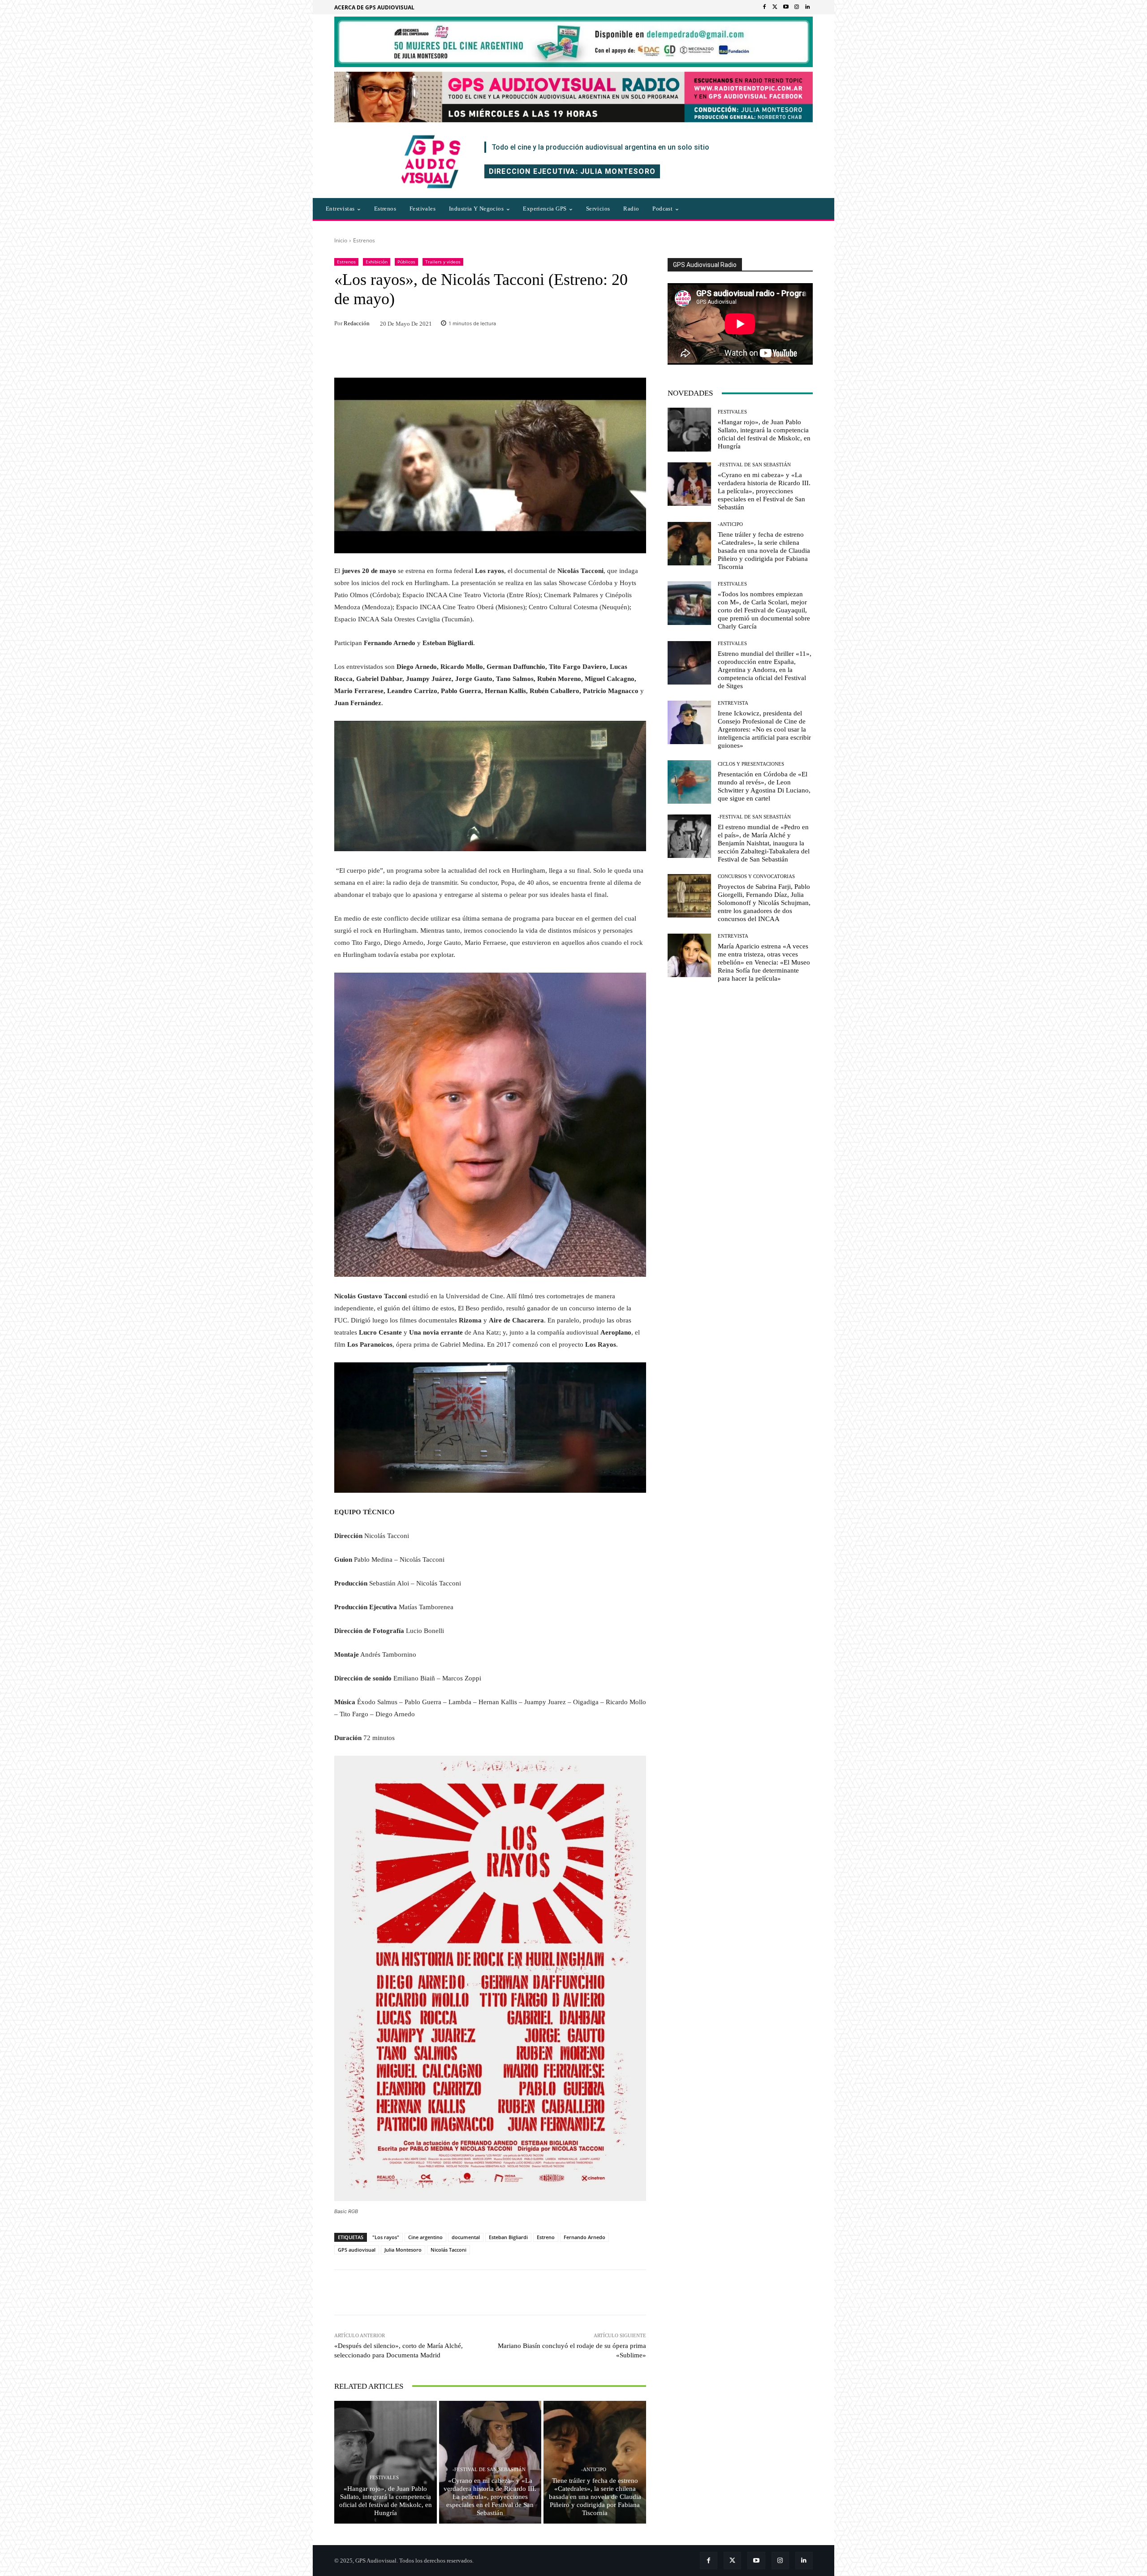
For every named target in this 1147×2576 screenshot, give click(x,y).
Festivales (384, 2478)
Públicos (406, 262)
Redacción (357, 323)
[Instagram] (797, 7)
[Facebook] (764, 7)
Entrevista (733, 703)
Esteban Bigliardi (508, 2237)
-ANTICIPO (594, 2470)
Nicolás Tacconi (448, 2250)
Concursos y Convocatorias (756, 877)
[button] (725, 209)
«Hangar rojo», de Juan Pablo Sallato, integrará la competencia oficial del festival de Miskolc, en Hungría (386, 2501)
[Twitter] (775, 7)
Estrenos (364, 240)
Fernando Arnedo (584, 2237)
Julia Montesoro (403, 2250)
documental (466, 2237)
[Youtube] (786, 7)
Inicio (341, 240)
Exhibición (377, 262)
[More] (612, 2292)
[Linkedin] (807, 7)
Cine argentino (425, 2237)
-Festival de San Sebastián (489, 2470)
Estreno (546, 2237)
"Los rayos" (386, 2237)
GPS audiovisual (357, 2250)
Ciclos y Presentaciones (751, 764)
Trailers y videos (443, 262)
